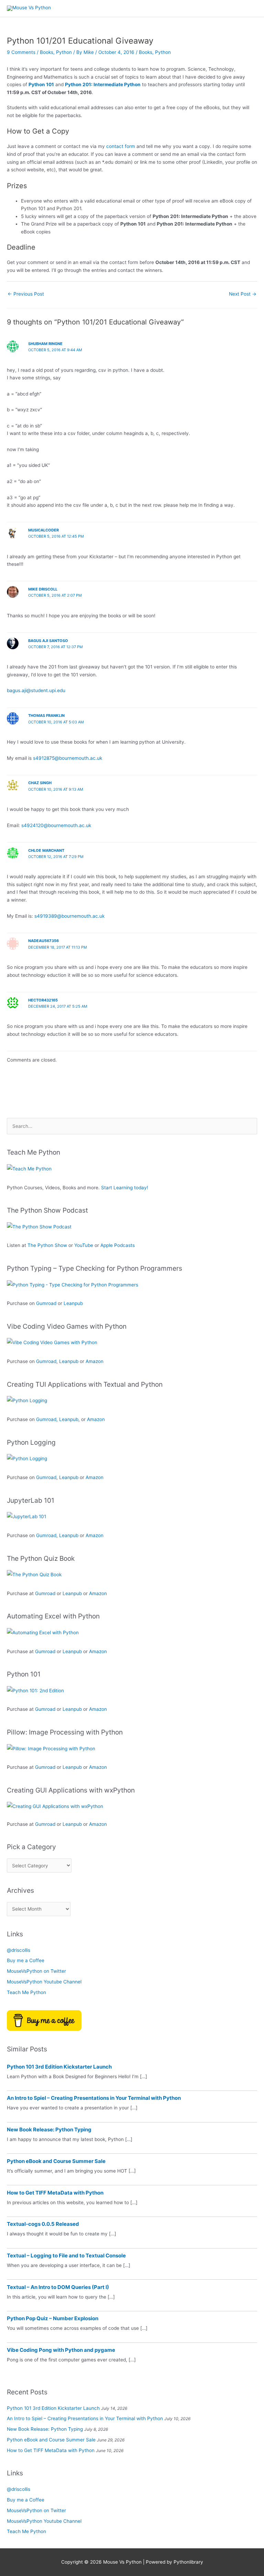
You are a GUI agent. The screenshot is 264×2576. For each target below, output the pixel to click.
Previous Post (26, 294)
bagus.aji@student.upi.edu (36, 690)
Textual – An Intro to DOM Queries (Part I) (58, 2287)
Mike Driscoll (43, 589)
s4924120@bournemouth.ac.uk (56, 825)
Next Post (243, 294)
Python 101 (41, 84)
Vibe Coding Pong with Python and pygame (61, 2350)
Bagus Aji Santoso (48, 641)
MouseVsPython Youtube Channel (44, 1982)
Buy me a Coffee (26, 1960)
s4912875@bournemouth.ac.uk (68, 758)
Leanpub (73, 1303)
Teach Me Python (26, 1992)
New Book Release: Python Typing (49, 2130)
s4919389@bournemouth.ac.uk (69, 916)
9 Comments (21, 52)
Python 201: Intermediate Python (103, 84)
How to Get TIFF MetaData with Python (55, 2193)
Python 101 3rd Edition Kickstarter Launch (59, 2067)
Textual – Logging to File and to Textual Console (66, 2256)
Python (64, 52)
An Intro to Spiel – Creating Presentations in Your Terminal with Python (94, 2098)
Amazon (95, 1361)
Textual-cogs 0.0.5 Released (43, 2224)
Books (47, 52)
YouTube (84, 1245)
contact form (121, 146)
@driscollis (19, 1950)
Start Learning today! (125, 1188)
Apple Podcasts (118, 1245)
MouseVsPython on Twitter (36, 1971)
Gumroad (46, 1303)
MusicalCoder (43, 530)
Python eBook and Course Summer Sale (56, 2161)
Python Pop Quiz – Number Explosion (53, 2318)
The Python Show (47, 1245)
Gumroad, (47, 1419)
